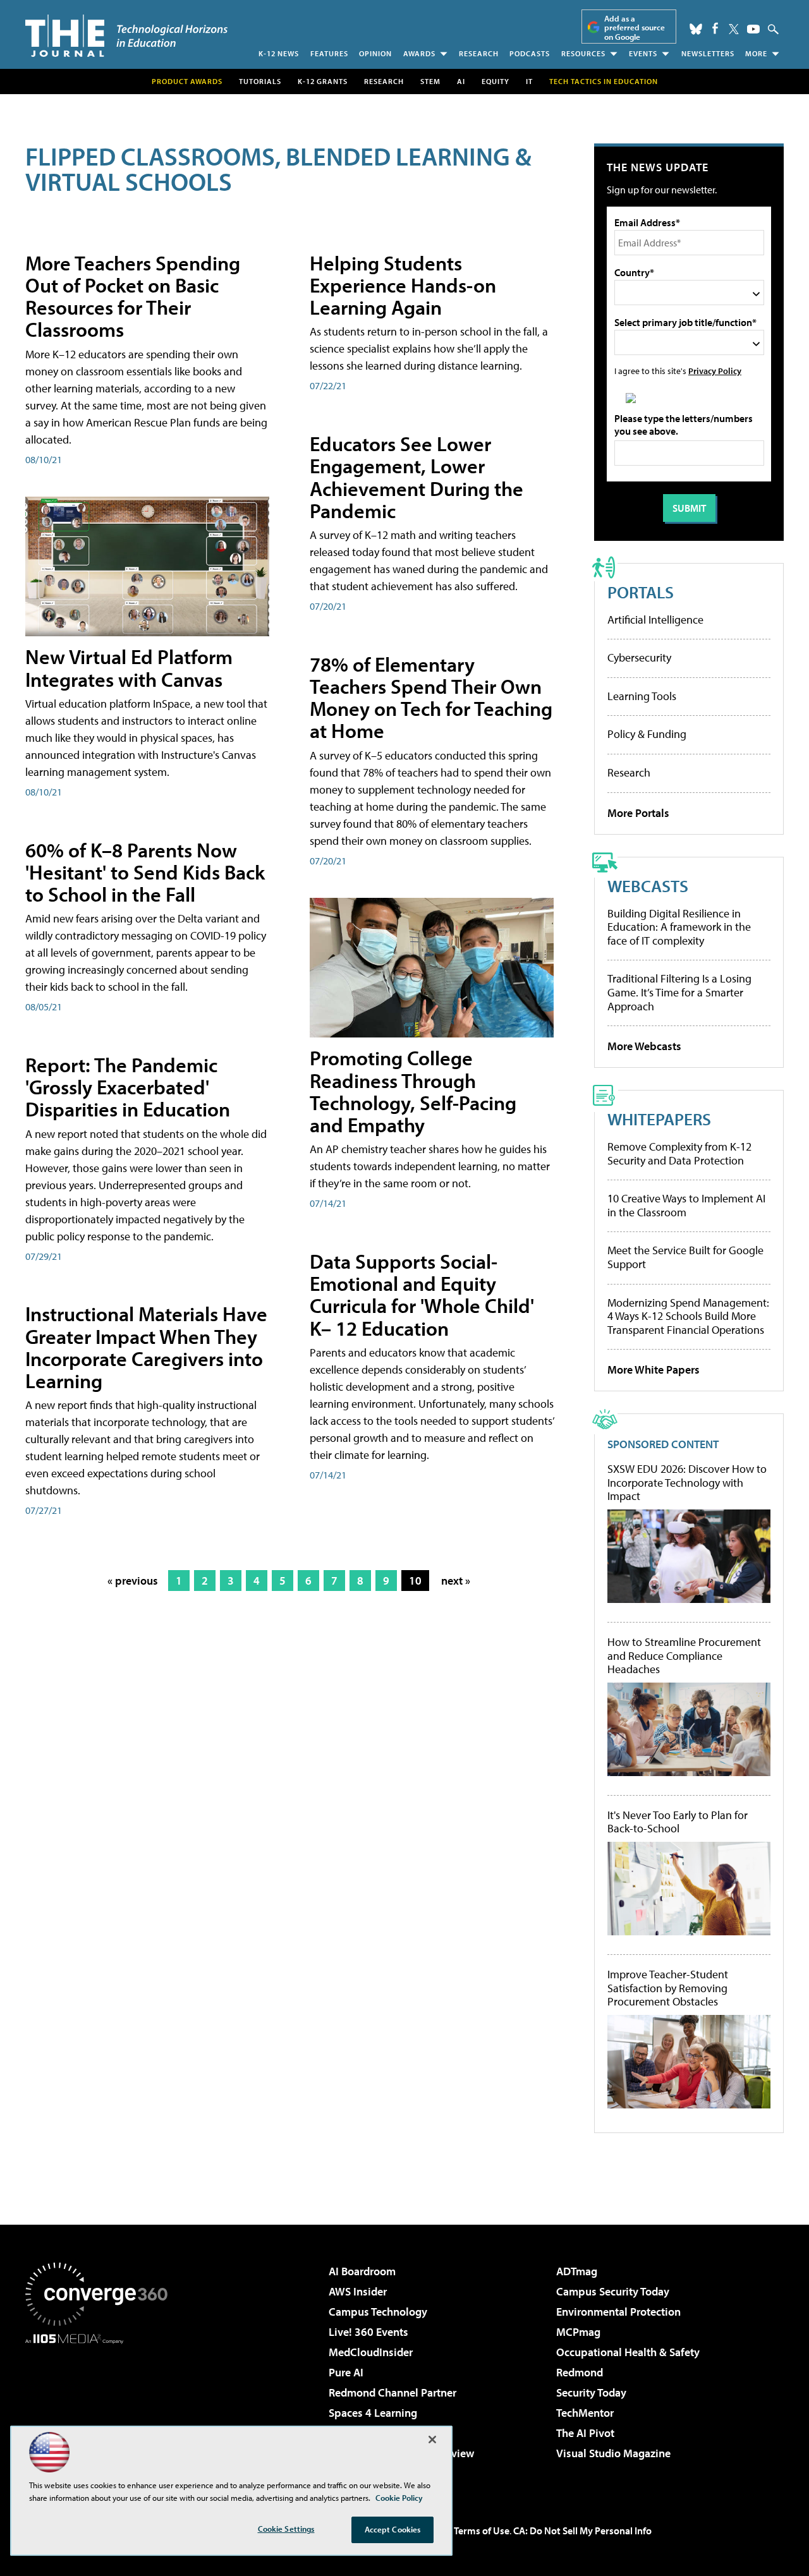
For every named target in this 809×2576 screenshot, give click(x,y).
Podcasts (530, 53)
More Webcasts (644, 1046)
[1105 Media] (101, 2409)
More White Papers (654, 1370)
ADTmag (577, 2271)
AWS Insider (358, 2291)
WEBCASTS (648, 886)
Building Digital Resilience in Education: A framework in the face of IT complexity (679, 927)
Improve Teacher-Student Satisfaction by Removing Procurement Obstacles (668, 1988)
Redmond (580, 2372)
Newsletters (708, 53)
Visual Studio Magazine (613, 2453)
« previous (133, 1581)
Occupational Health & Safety (628, 2352)
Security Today (591, 2392)
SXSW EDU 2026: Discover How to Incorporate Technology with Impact (687, 1483)
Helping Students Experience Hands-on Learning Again (403, 285)
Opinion (375, 53)
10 (415, 1581)
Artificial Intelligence (655, 620)
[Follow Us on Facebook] (715, 28)
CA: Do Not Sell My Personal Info (582, 2531)
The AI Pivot (585, 2433)
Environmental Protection (618, 2312)
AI (461, 81)
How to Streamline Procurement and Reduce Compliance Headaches (684, 1656)
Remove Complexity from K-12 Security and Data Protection (679, 1153)
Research (479, 53)
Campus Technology (378, 2312)
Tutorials (260, 81)
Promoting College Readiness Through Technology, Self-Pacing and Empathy (413, 1091)
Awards (419, 53)
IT (529, 81)
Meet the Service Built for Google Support (685, 1257)
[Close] (432, 2440)
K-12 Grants (323, 81)
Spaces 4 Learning (373, 2413)
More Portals (638, 813)
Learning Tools (642, 696)
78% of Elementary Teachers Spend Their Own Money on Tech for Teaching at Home (431, 698)
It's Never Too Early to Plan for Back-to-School (678, 1822)
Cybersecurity (639, 657)
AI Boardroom (362, 2271)
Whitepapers (659, 1119)
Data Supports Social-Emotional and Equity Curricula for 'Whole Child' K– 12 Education (422, 1295)
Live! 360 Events (368, 2332)
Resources (583, 53)
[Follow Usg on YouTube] (753, 29)
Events (643, 53)
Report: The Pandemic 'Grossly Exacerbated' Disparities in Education (128, 1087)
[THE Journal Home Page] (126, 36)
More (756, 53)
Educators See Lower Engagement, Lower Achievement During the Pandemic (417, 477)
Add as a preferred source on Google (635, 27)
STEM (430, 81)
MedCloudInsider (371, 2352)
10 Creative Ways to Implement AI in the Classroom (686, 1205)
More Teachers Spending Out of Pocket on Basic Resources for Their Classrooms (133, 296)
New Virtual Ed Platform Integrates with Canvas (129, 668)
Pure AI (346, 2372)
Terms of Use (482, 2531)
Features (329, 53)
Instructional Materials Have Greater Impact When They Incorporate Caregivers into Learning (146, 1347)
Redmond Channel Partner (392, 2392)
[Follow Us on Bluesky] (696, 29)
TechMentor (585, 2413)
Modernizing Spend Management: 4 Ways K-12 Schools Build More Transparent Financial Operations (688, 1316)
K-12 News (279, 53)
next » (456, 1581)
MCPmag (578, 2332)
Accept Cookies (393, 2529)
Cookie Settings (286, 2529)
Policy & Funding (647, 734)
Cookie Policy (399, 2498)
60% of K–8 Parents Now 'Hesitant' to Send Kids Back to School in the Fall (145, 872)
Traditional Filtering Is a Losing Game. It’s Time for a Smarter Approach (679, 992)
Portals (641, 592)
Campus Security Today (613, 2291)
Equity (496, 81)
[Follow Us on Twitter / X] (734, 29)
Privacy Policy (715, 371)
